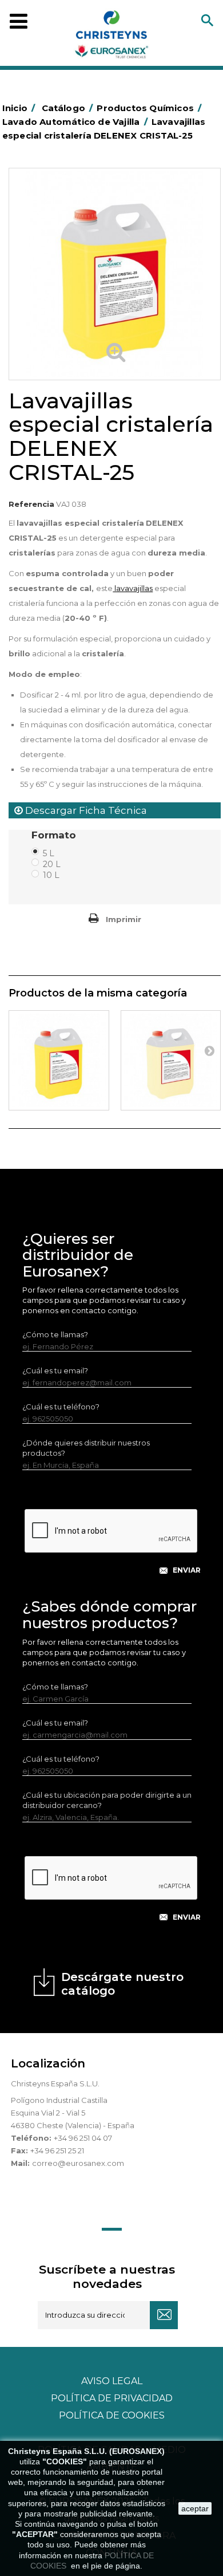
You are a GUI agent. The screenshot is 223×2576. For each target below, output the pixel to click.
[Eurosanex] (111, 37)
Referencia (31, 504)
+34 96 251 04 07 (83, 2138)
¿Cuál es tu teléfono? (61, 1407)
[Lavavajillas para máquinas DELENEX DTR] (59, 1061)
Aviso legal (112, 2381)
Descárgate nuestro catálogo (122, 1984)
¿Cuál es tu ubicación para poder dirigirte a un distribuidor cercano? (107, 1800)
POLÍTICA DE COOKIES (112, 2415)
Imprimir (124, 919)
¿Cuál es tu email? (55, 1370)
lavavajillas (133, 588)
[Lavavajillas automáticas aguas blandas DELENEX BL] (171, 1061)
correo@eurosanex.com (78, 2163)
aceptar (195, 2508)
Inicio (19, 108)
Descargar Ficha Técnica (85, 810)
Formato (55, 835)
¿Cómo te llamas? (55, 1334)
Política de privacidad (112, 2398)
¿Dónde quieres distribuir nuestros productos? (86, 1448)
